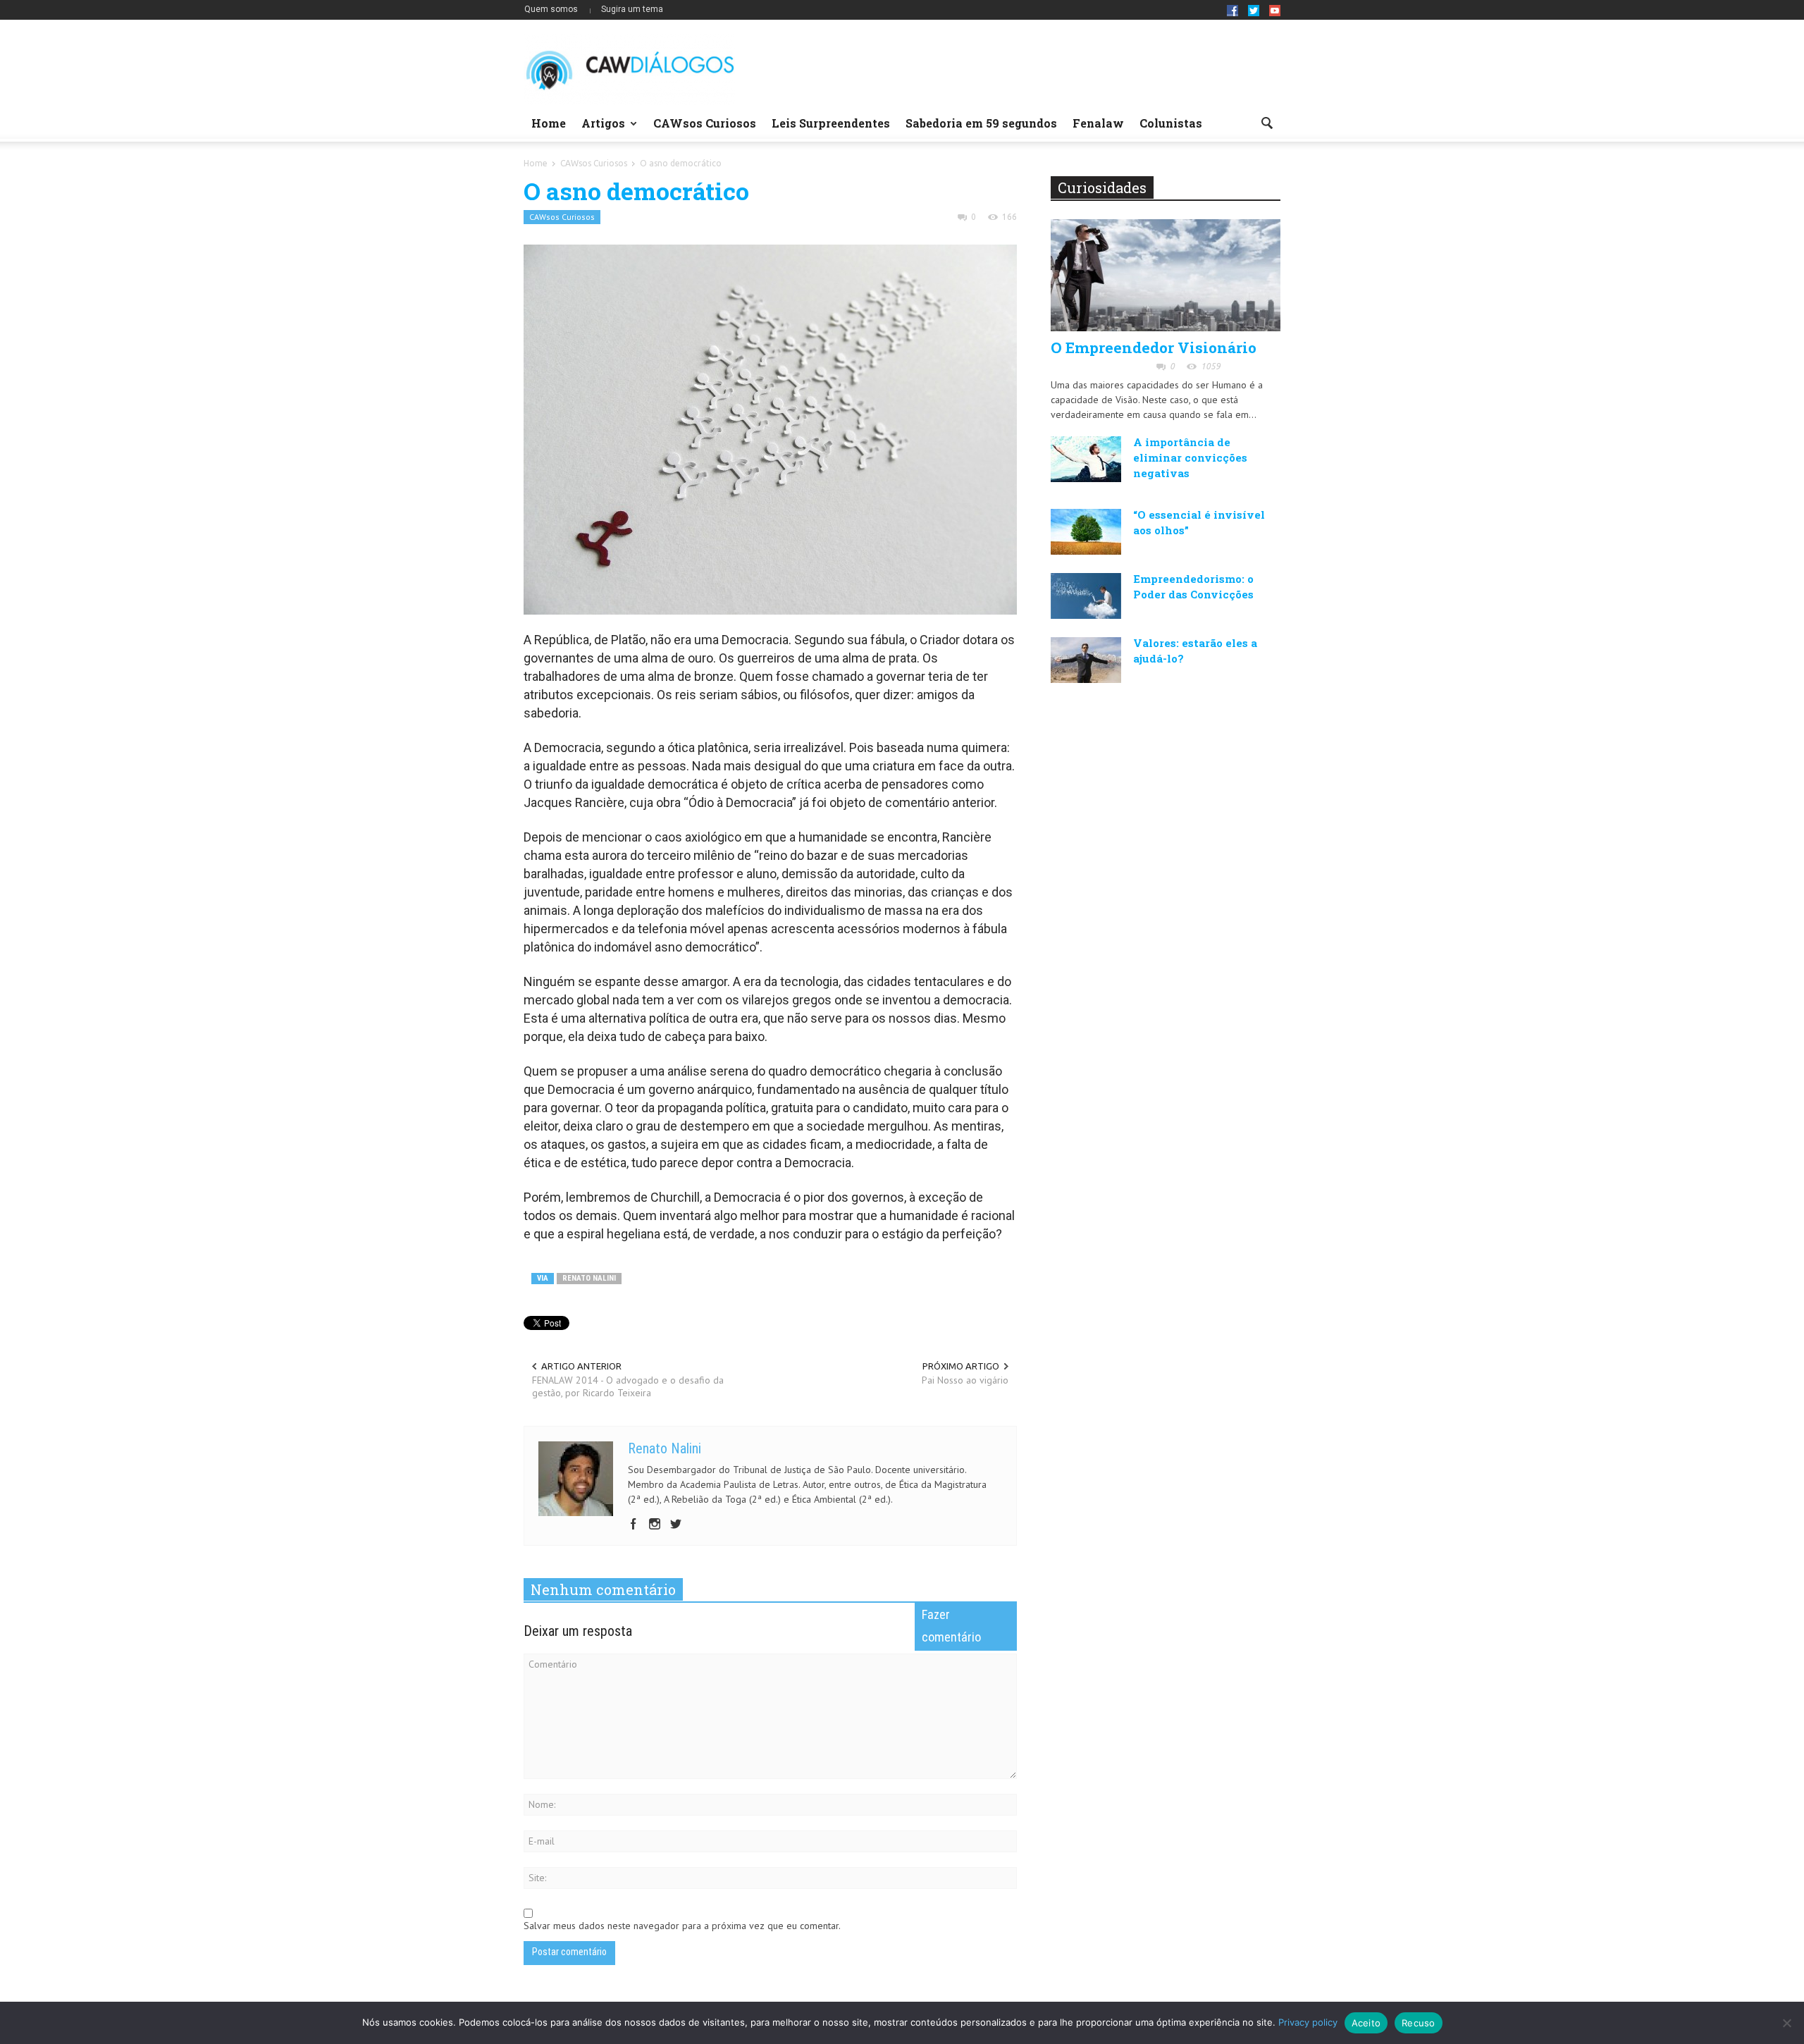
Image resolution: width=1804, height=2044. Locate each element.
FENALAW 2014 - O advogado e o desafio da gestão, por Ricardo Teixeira (628, 1386)
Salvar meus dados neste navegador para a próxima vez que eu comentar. (682, 1926)
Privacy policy (1308, 2022)
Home (549, 123)
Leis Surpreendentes (831, 123)
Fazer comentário (951, 1626)
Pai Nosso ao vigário (965, 1380)
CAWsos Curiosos (705, 123)
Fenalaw (1098, 123)
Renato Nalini (589, 1278)
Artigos (599, 129)
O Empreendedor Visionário (1154, 347)
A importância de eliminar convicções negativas (1190, 457)
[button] (1266, 122)
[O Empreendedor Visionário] (1166, 274)
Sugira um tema (632, 9)
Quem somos (551, 9)
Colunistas (1171, 123)
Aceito (1366, 2023)
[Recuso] (1786, 2023)
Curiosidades (1102, 187)
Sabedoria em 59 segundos (981, 123)
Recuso (1419, 2023)
